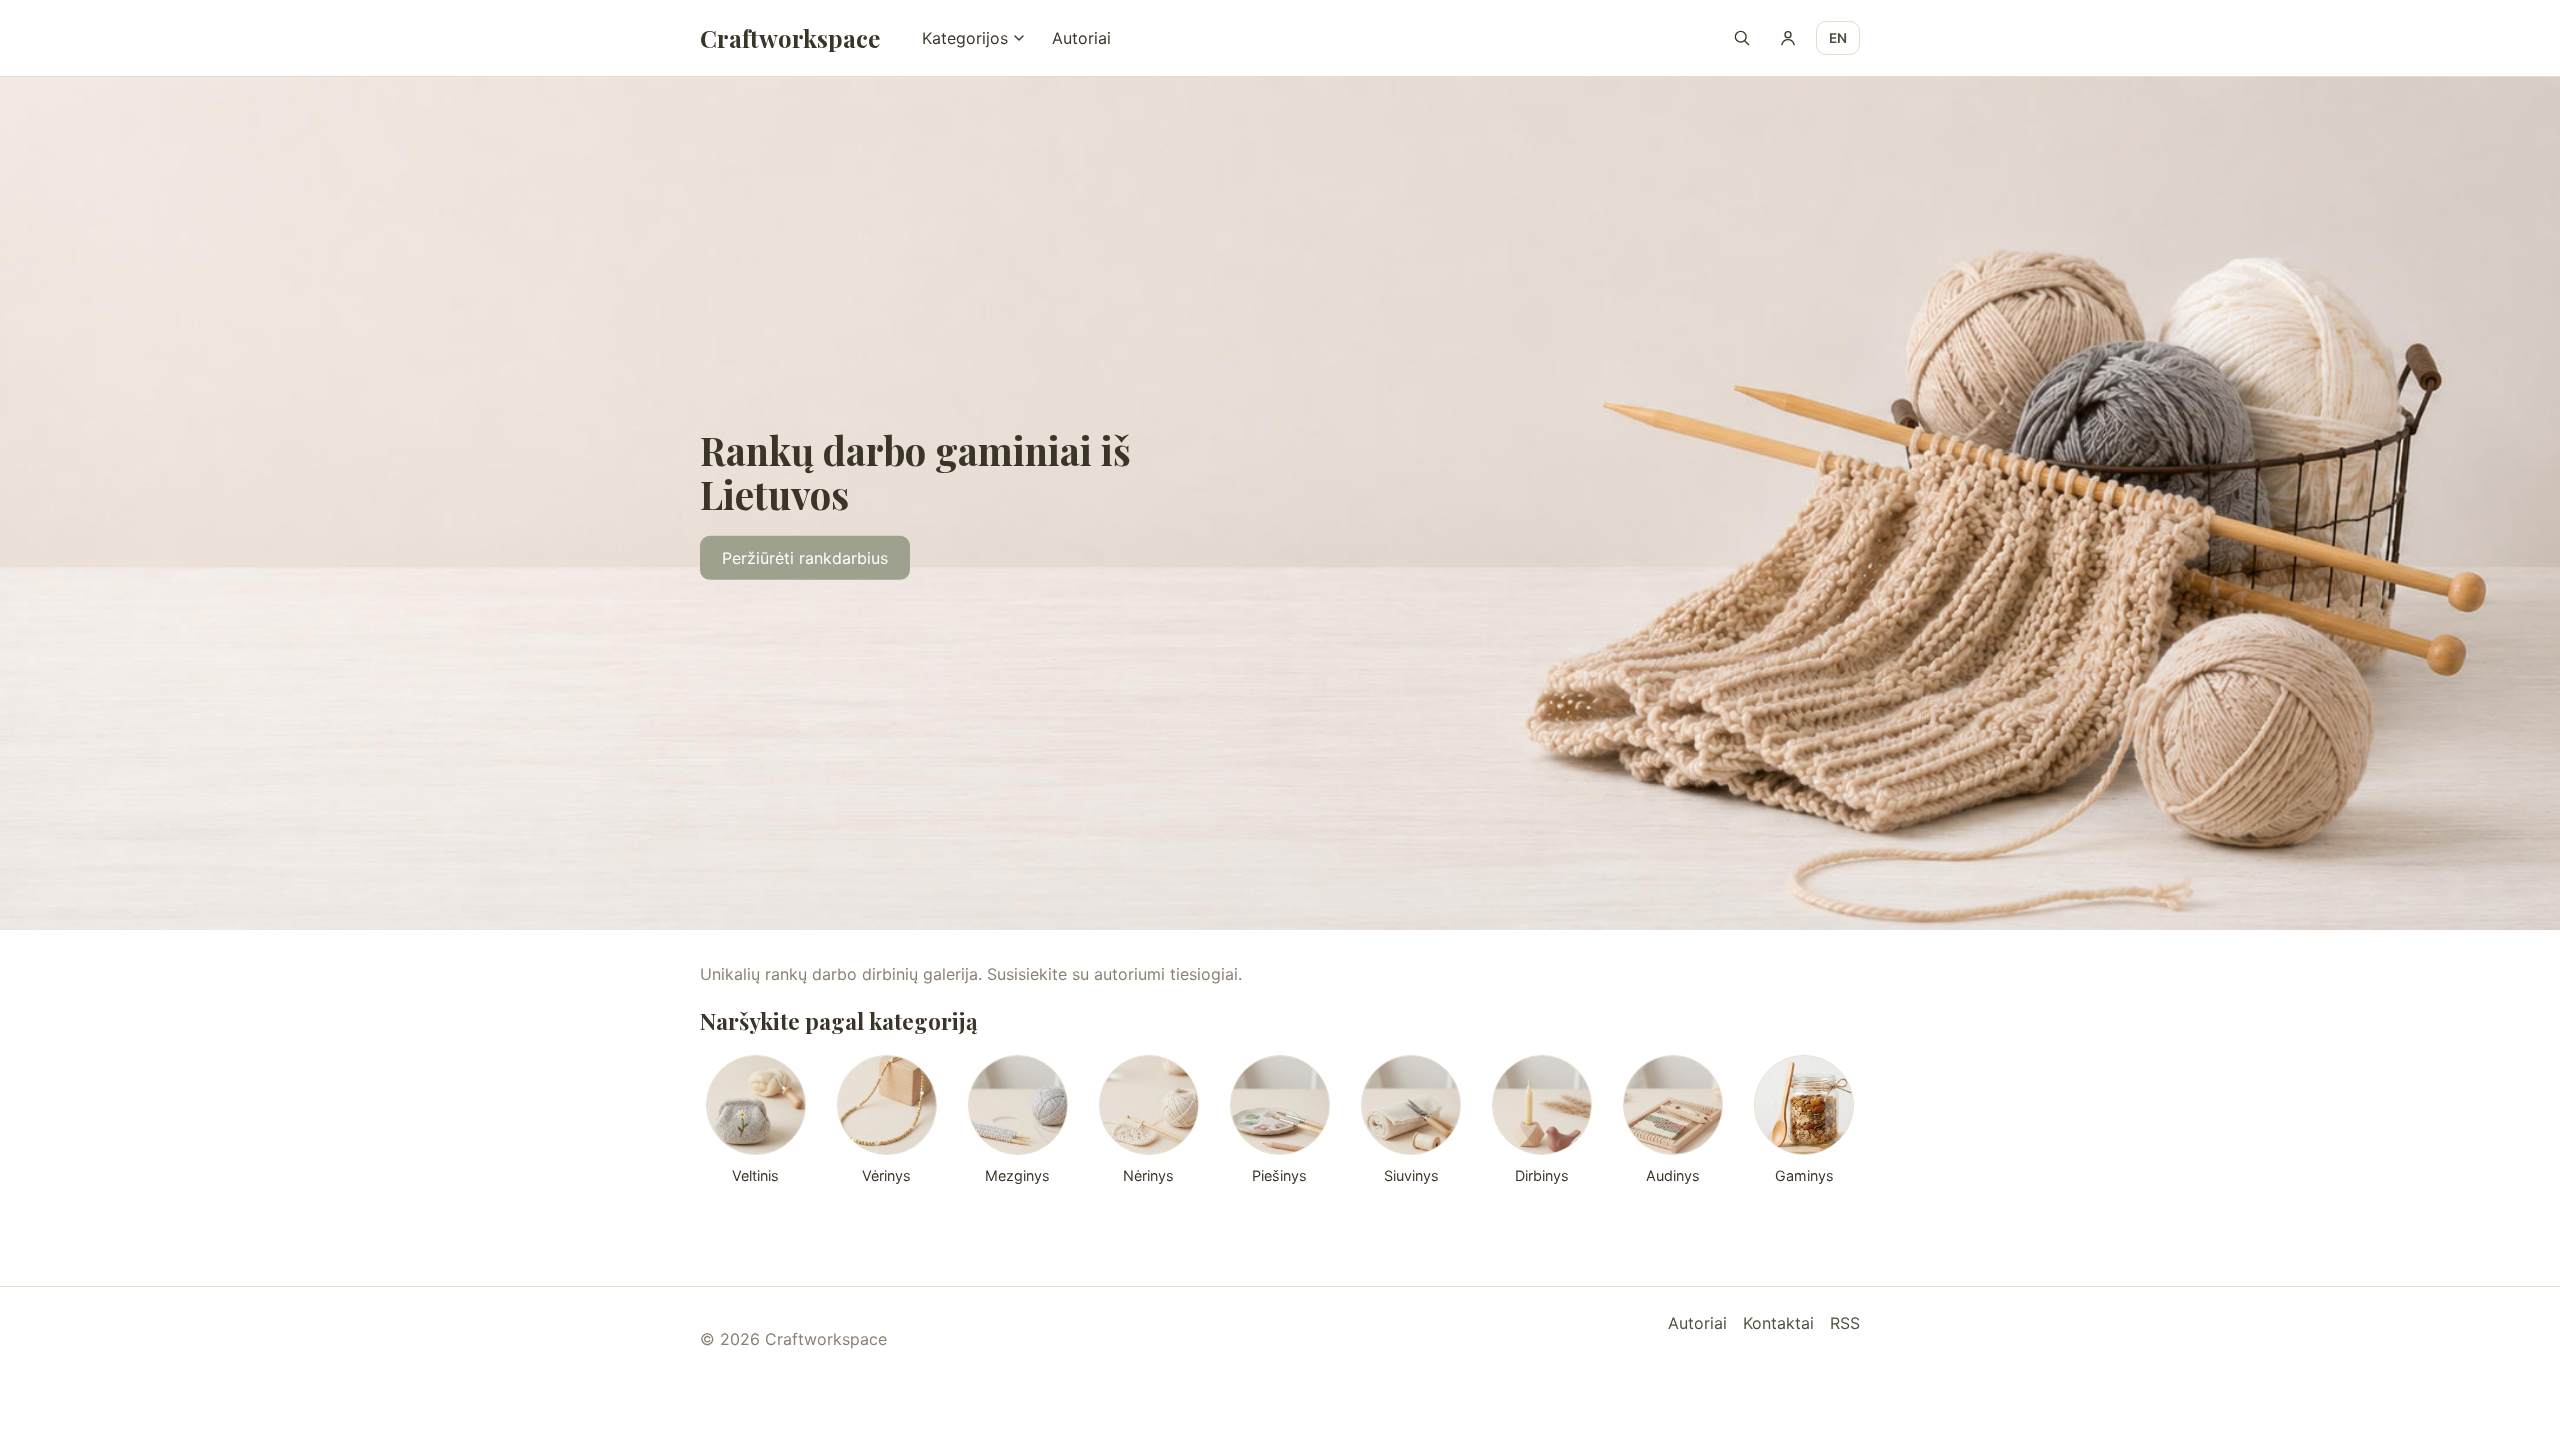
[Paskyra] (1788, 38)
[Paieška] (1742, 38)
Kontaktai (1778, 1323)
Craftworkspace (790, 38)
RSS (1845, 1323)
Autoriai (1081, 38)
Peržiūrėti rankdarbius (805, 558)
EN (1838, 38)
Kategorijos (965, 38)
